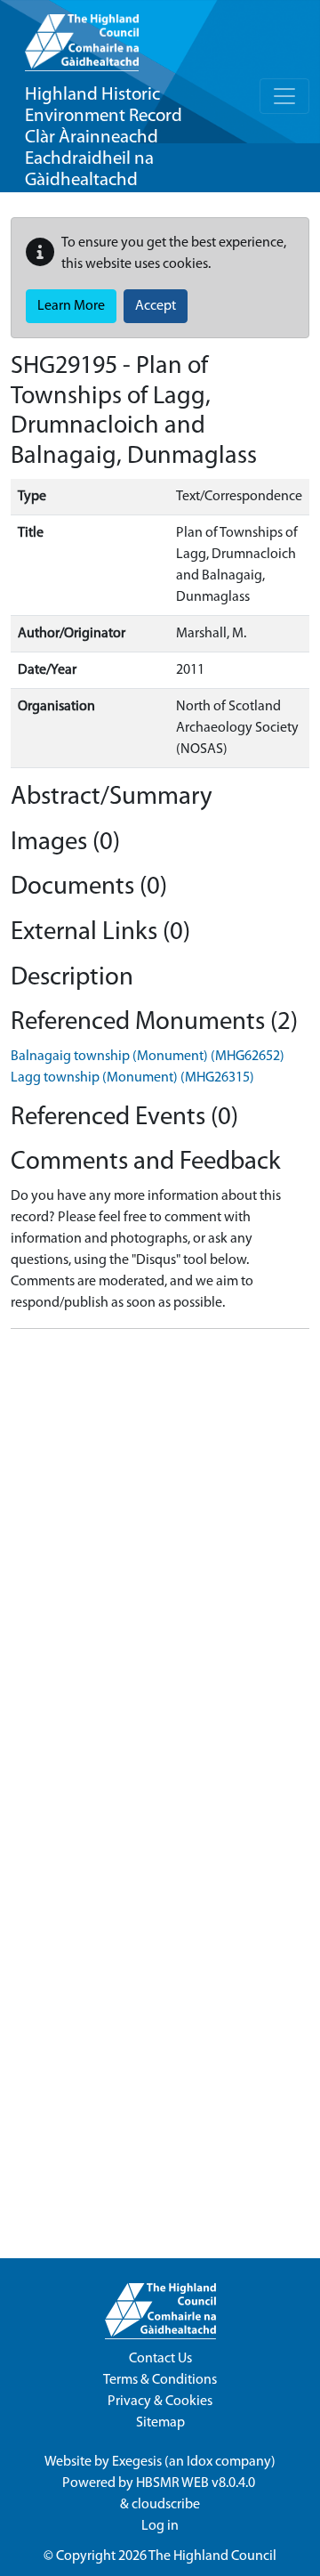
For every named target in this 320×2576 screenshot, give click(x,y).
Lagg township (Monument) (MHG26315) (132, 1078)
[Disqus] (160, 1566)
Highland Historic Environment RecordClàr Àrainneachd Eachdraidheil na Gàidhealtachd (104, 138)
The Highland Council (212, 2556)
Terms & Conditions (160, 2380)
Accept (156, 306)
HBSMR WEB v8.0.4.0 (197, 2483)
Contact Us (160, 2359)
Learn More (71, 306)
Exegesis (137, 2462)
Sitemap (160, 2423)
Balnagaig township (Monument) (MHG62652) (148, 1057)
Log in (160, 2526)
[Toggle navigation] (284, 96)
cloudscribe (166, 2505)
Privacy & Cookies (160, 2402)
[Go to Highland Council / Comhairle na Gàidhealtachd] (82, 36)
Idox (200, 2462)
